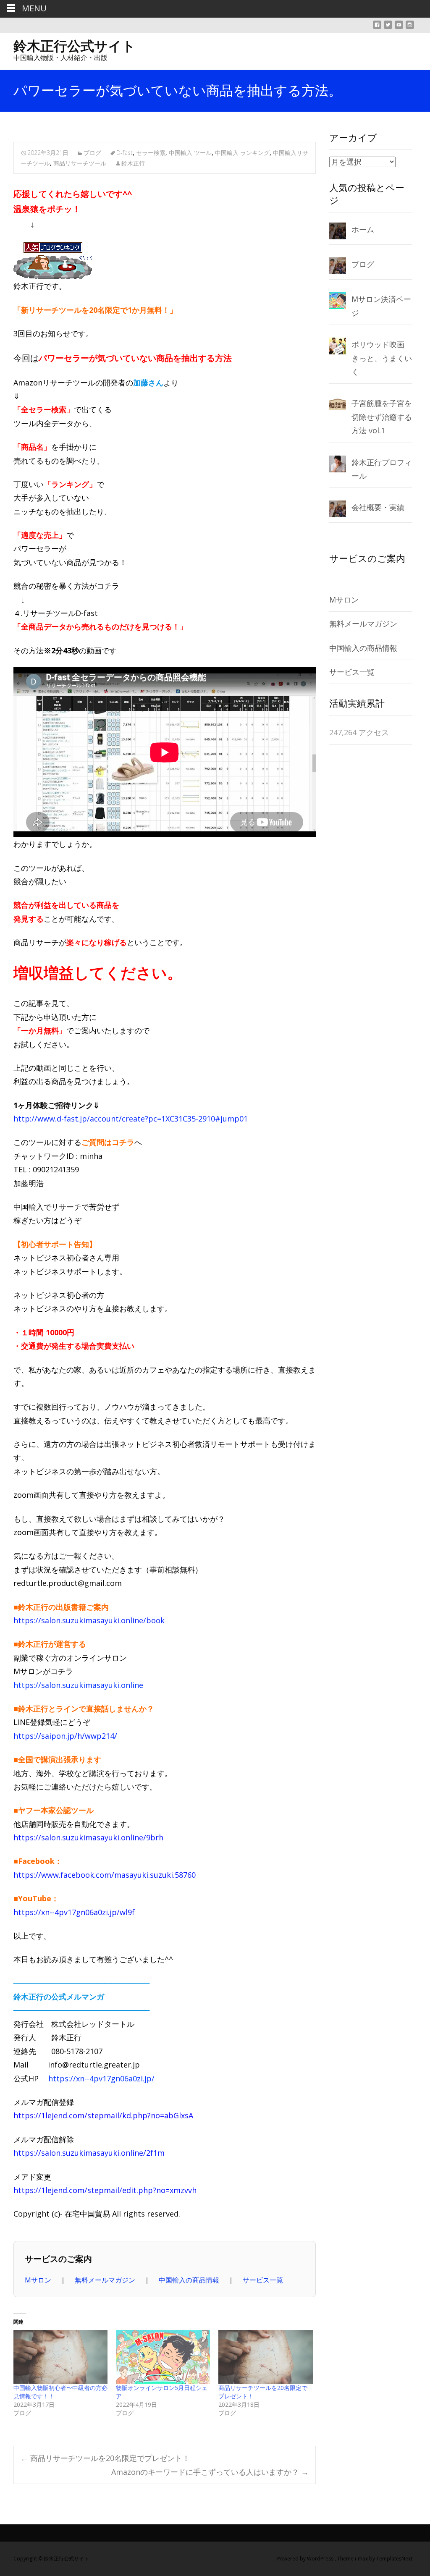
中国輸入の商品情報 (190, 2280)
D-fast (125, 153)
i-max (362, 2559)
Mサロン (39, 2280)
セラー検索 (151, 153)
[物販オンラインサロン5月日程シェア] (163, 2357)
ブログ (92, 153)
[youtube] (399, 28)
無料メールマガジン (106, 2280)
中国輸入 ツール (190, 153)
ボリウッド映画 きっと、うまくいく (382, 358)
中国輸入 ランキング (242, 153)
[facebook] (377, 28)
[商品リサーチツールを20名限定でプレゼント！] (265, 2357)
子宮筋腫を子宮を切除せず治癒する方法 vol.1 (382, 417)
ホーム (363, 229)
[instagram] (410, 28)
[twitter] (388, 28)
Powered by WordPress (306, 2559)
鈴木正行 (133, 163)
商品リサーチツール (80, 163)
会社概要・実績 (378, 507)
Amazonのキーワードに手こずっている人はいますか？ (210, 2472)
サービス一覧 (263, 2280)
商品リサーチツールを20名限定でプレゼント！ (105, 2458)
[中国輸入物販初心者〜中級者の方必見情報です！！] (60, 2357)
